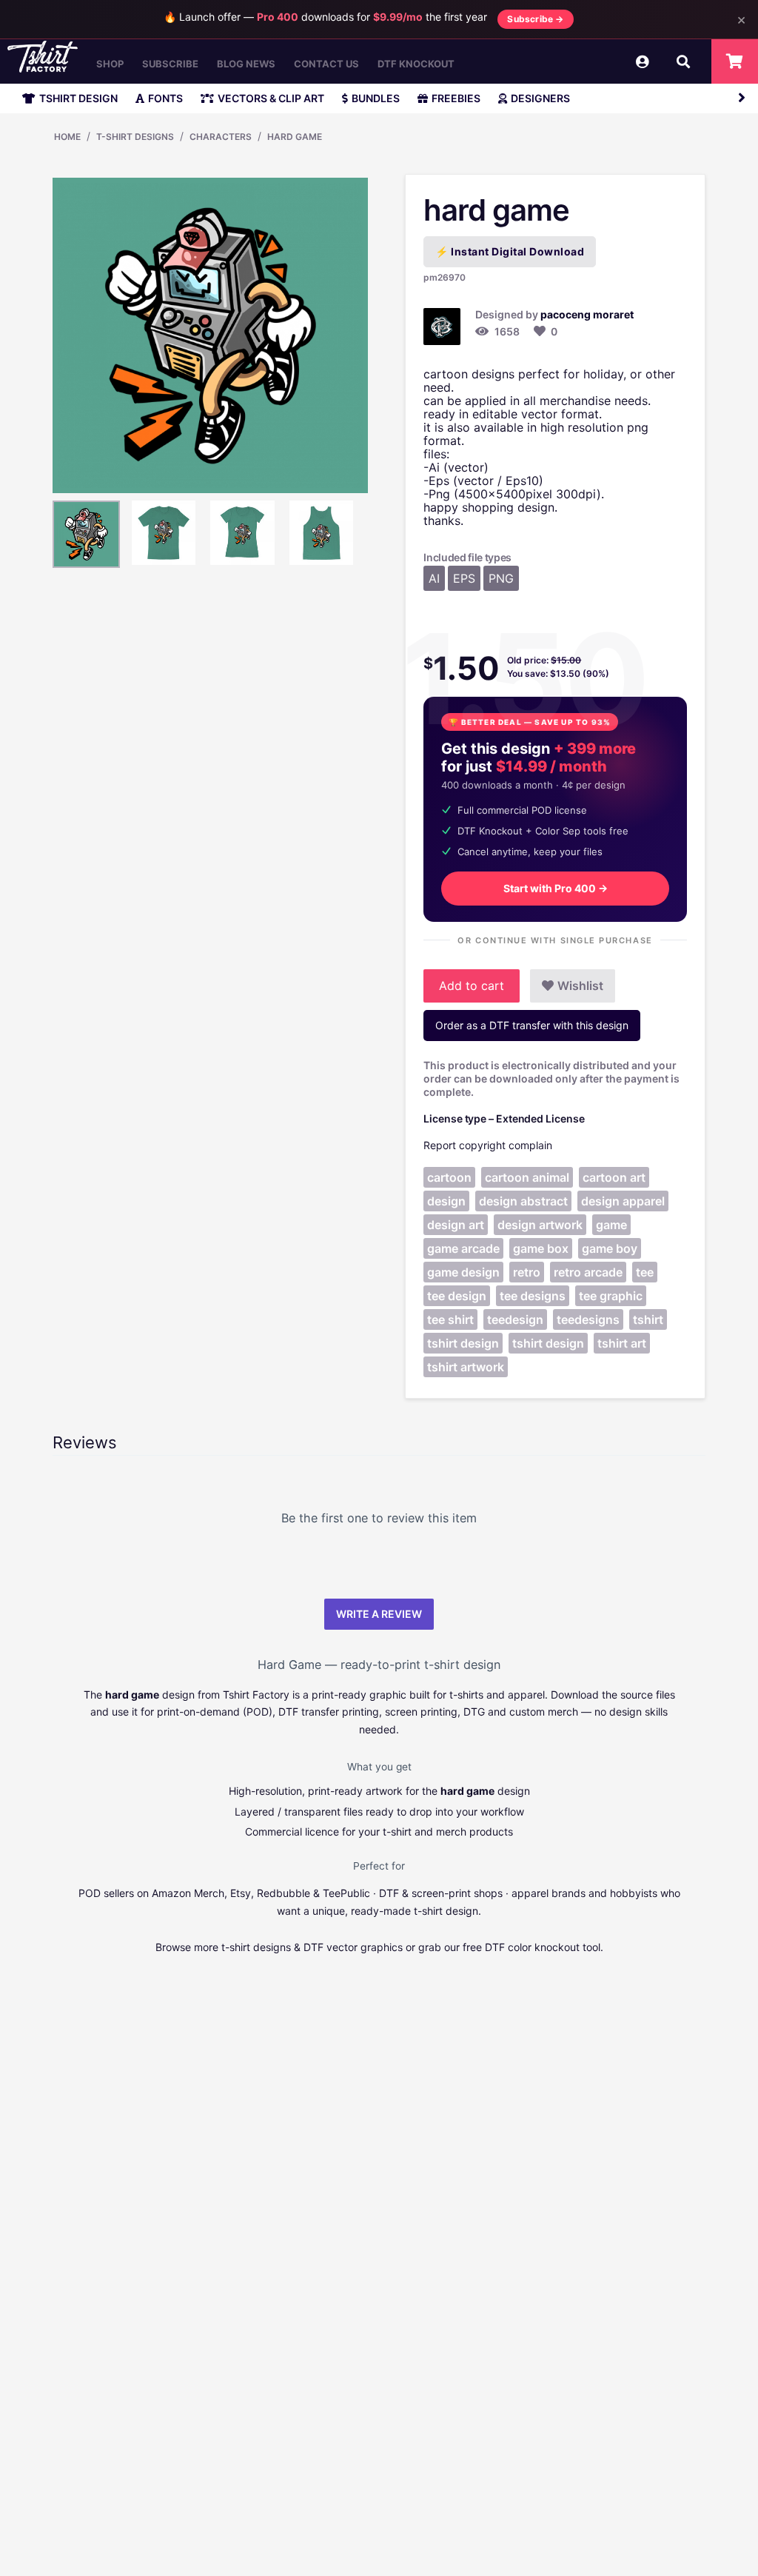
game (611, 1225)
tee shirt (450, 1319)
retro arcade (588, 1272)
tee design (457, 1296)
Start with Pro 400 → (556, 888)
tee (645, 1272)
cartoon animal (527, 1177)
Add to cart (472, 986)
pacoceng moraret (587, 314)
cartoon (449, 1177)
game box (541, 1248)
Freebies (456, 98)
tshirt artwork (466, 1367)
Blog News (246, 64)
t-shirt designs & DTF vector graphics (312, 1947)
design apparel (623, 1201)
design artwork (540, 1225)
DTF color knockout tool (543, 1947)
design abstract (523, 1201)
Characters (221, 137)
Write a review (379, 1614)
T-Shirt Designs (135, 137)
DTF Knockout (416, 64)
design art (456, 1225)
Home (67, 137)
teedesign (515, 1319)
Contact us (326, 64)
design (446, 1201)
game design (463, 1272)
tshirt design (463, 1343)
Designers (540, 98)
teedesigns (588, 1319)
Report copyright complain (488, 1145)
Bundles (376, 98)
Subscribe (170, 64)
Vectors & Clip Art (271, 98)
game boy (610, 1248)
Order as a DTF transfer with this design (532, 1025)
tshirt (648, 1319)
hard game (295, 137)
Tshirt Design (78, 98)
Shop (110, 64)
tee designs (533, 1296)
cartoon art (614, 1177)
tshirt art (622, 1343)
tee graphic (611, 1296)
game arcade (463, 1248)
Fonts (165, 98)
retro (527, 1272)
